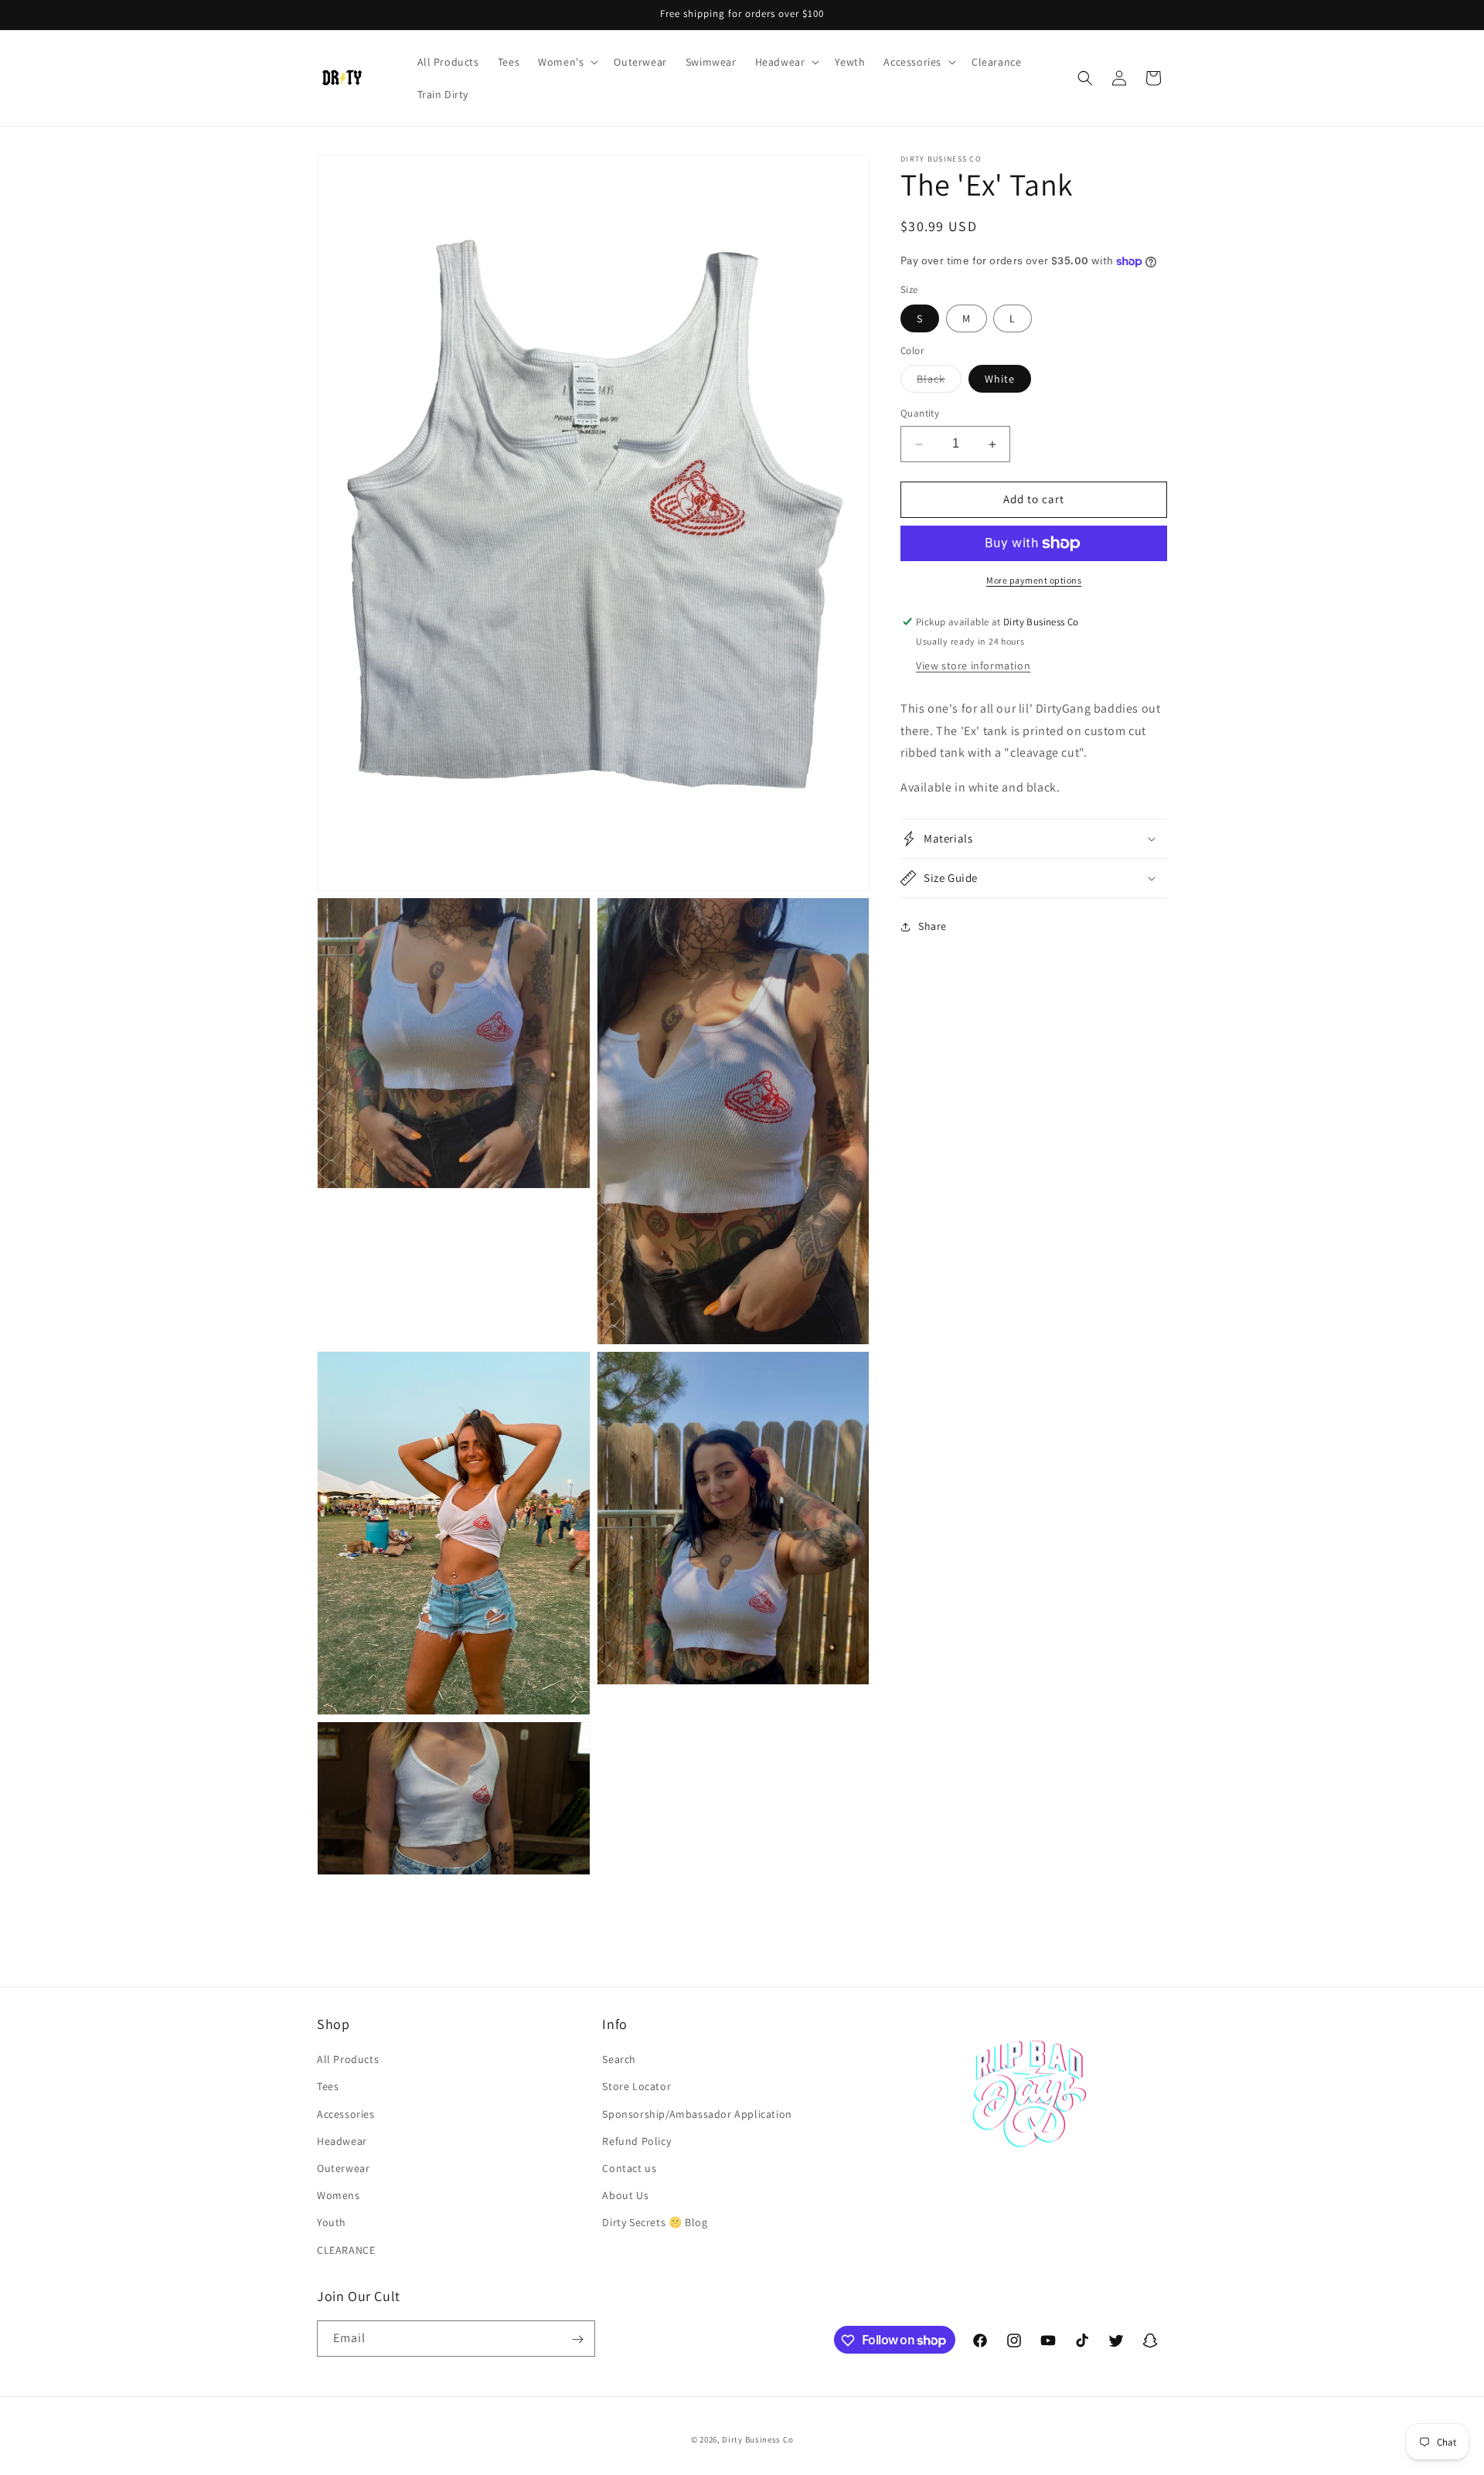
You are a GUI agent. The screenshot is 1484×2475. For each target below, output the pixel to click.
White (1000, 380)
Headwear (342, 2141)
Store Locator (636, 2087)
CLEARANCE (346, 2250)
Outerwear (343, 2168)
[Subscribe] (577, 2339)
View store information (973, 666)
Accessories (346, 2114)
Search (619, 2060)
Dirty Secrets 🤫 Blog (655, 2223)
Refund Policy (636, 2141)
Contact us (629, 2168)
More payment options (1034, 580)
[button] (567, 62)
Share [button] (933, 927)
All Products (348, 2060)
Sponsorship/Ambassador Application (697, 2114)
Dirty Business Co (757, 2439)
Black (939, 383)
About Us (625, 2196)
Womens (339, 2196)
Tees (328, 2087)
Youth (332, 2223)
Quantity (920, 414)
